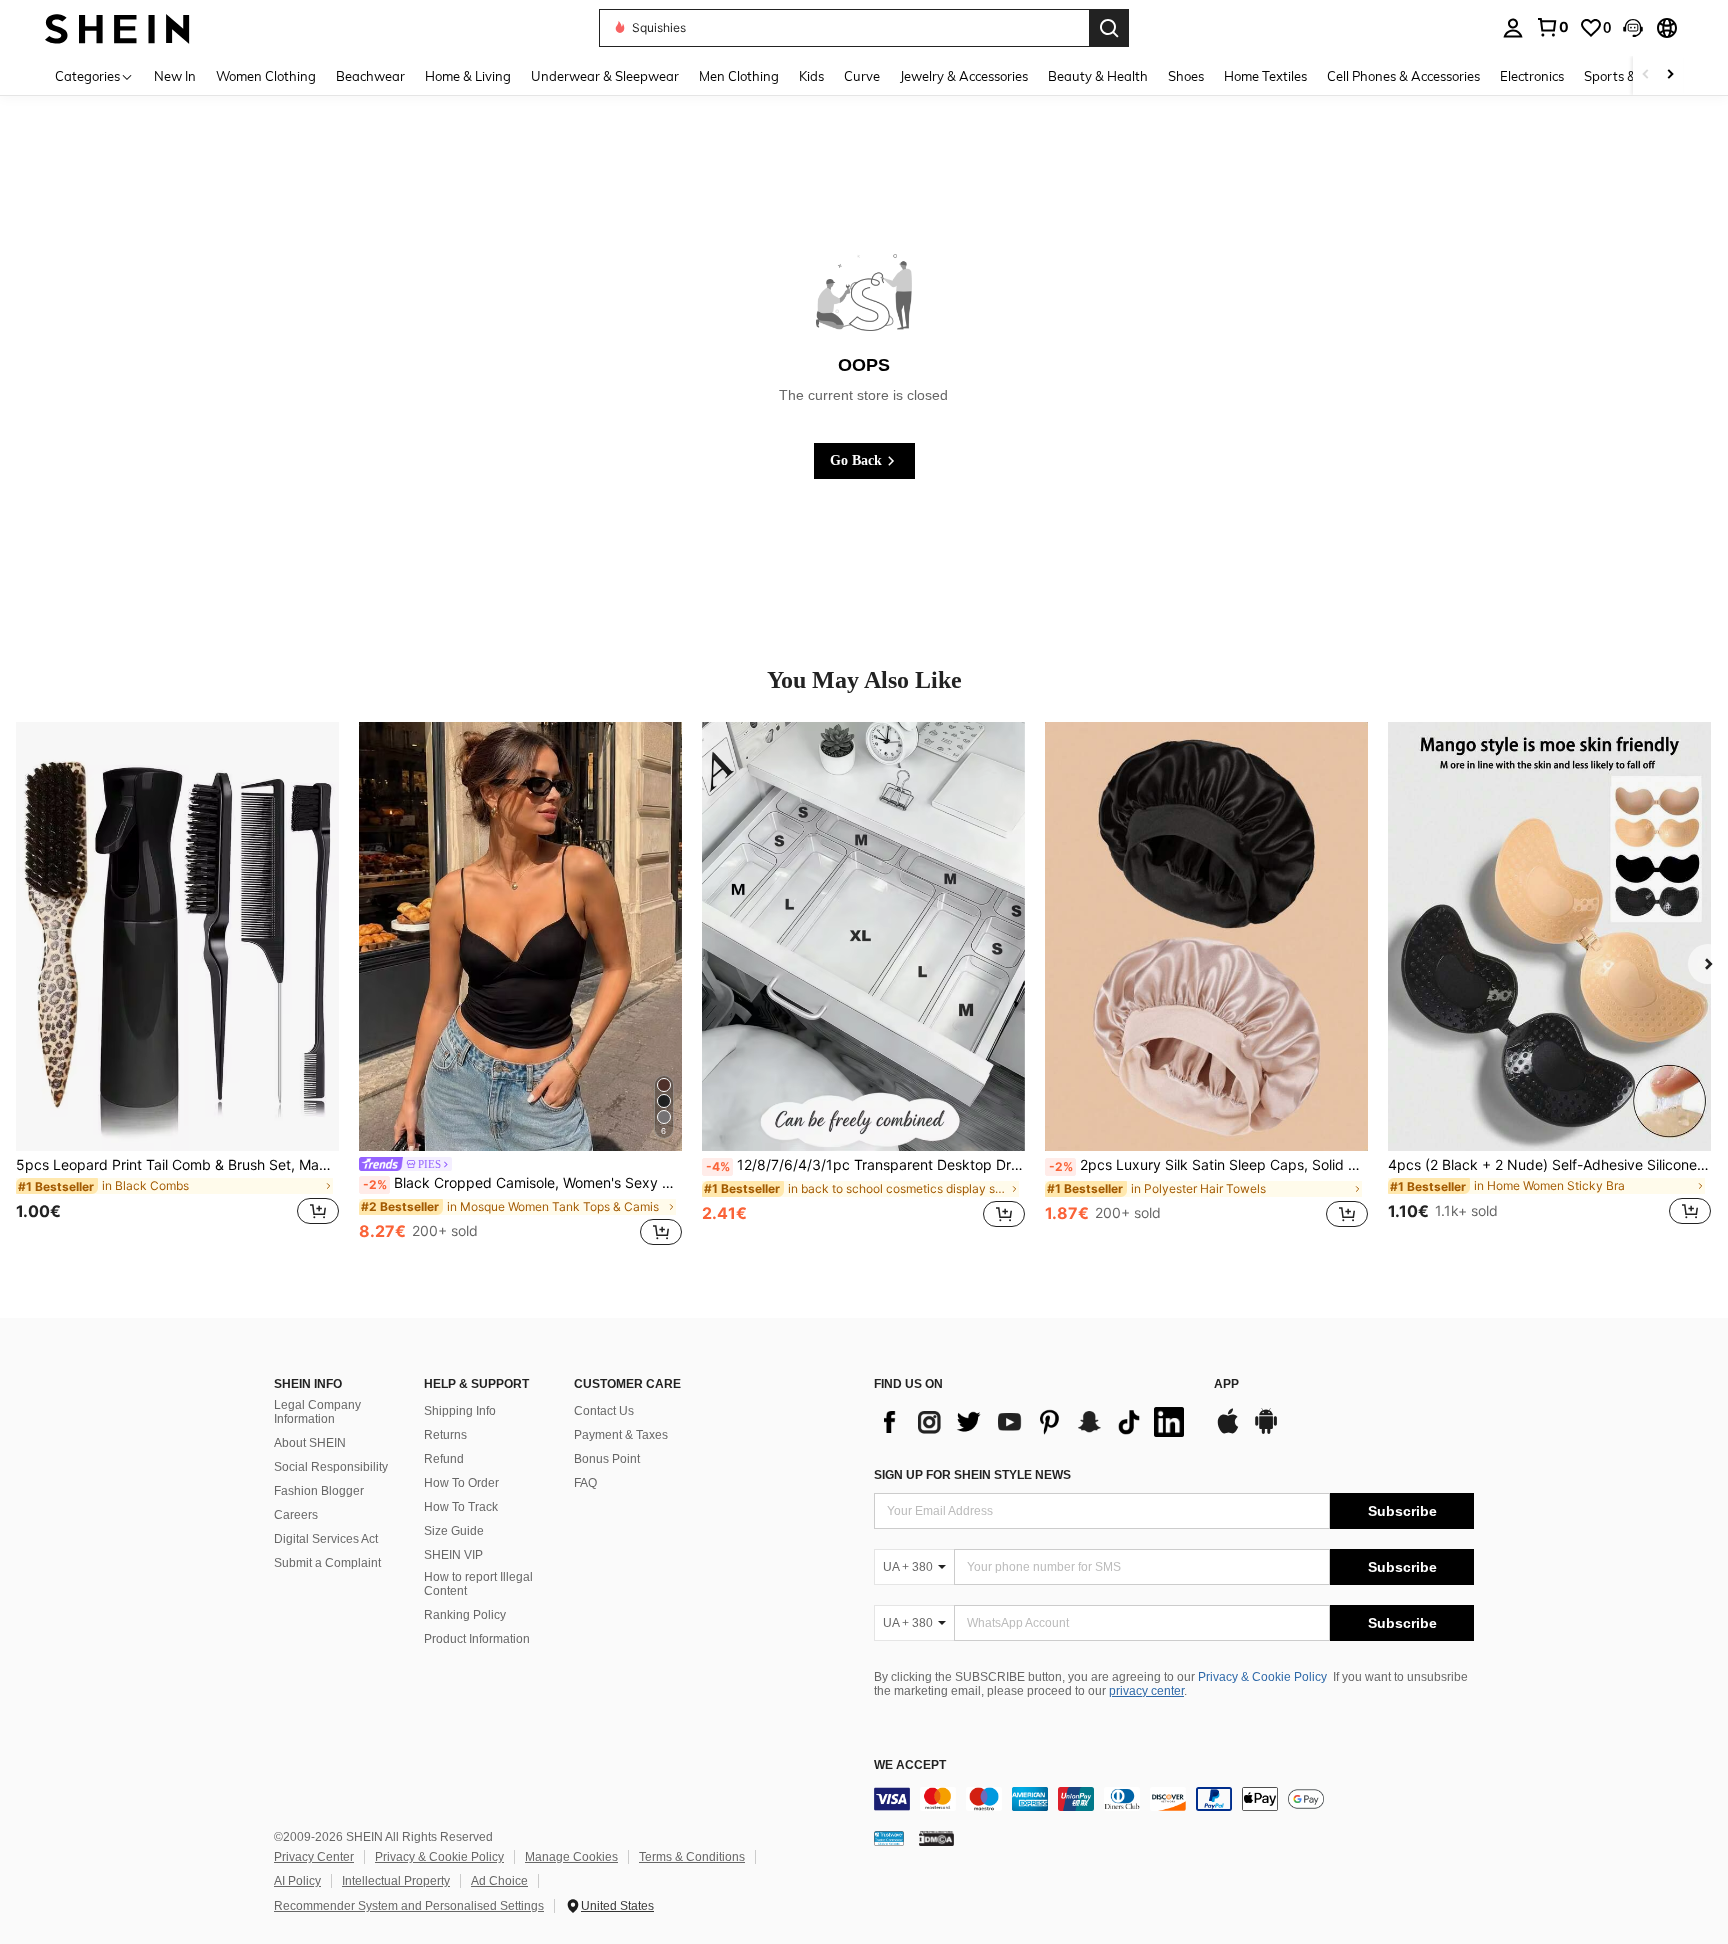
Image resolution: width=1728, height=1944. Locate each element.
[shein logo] (117, 27)
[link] (1552, 27)
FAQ (585, 1483)
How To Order (461, 1483)
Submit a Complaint (327, 1563)
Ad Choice (499, 1881)
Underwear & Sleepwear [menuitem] (605, 76)
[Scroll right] (1670, 75)
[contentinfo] (1174, 1799)
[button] (1633, 28)
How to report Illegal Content (478, 1584)
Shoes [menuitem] (1186, 76)
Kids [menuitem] (811, 76)
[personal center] (1513, 28)
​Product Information (477, 1639)
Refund (444, 1459)
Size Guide (454, 1531)
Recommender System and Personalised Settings (409, 1906)
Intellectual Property (396, 1881)
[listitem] (177, 986)
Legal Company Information (317, 1412)
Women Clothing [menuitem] (266, 76)
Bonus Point (607, 1459)
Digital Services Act (326, 1539)
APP (1226, 1384)
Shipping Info (460, 1411)
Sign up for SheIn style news (972, 1475)
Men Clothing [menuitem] (739, 76)
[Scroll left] (1646, 75)
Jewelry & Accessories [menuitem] (964, 76)
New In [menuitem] (175, 76)
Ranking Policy (465, 1615)
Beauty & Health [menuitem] (1098, 76)
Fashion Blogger (319, 1491)
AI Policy (297, 1881)
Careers (296, 1515)
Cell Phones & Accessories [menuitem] (1403, 76)
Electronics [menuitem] (1532, 76)
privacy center (1146, 1691)
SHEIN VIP (453, 1555)
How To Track (461, 1507)
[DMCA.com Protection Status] (936, 1838)
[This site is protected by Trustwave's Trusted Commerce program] (889, 1838)
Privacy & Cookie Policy (1262, 1677)
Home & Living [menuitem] (468, 76)
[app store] (1228, 1431)
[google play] (1266, 1431)
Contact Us (604, 1411)
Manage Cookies (571, 1857)
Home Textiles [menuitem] (1265, 76)
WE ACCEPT (910, 1765)
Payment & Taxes (621, 1435)
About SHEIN (310, 1443)
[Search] (1109, 28)
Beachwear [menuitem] (370, 76)
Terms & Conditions (692, 1857)
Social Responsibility (331, 1467)
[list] (1034, 1422)
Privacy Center (314, 1857)
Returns (445, 1435)
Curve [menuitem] (862, 76)
